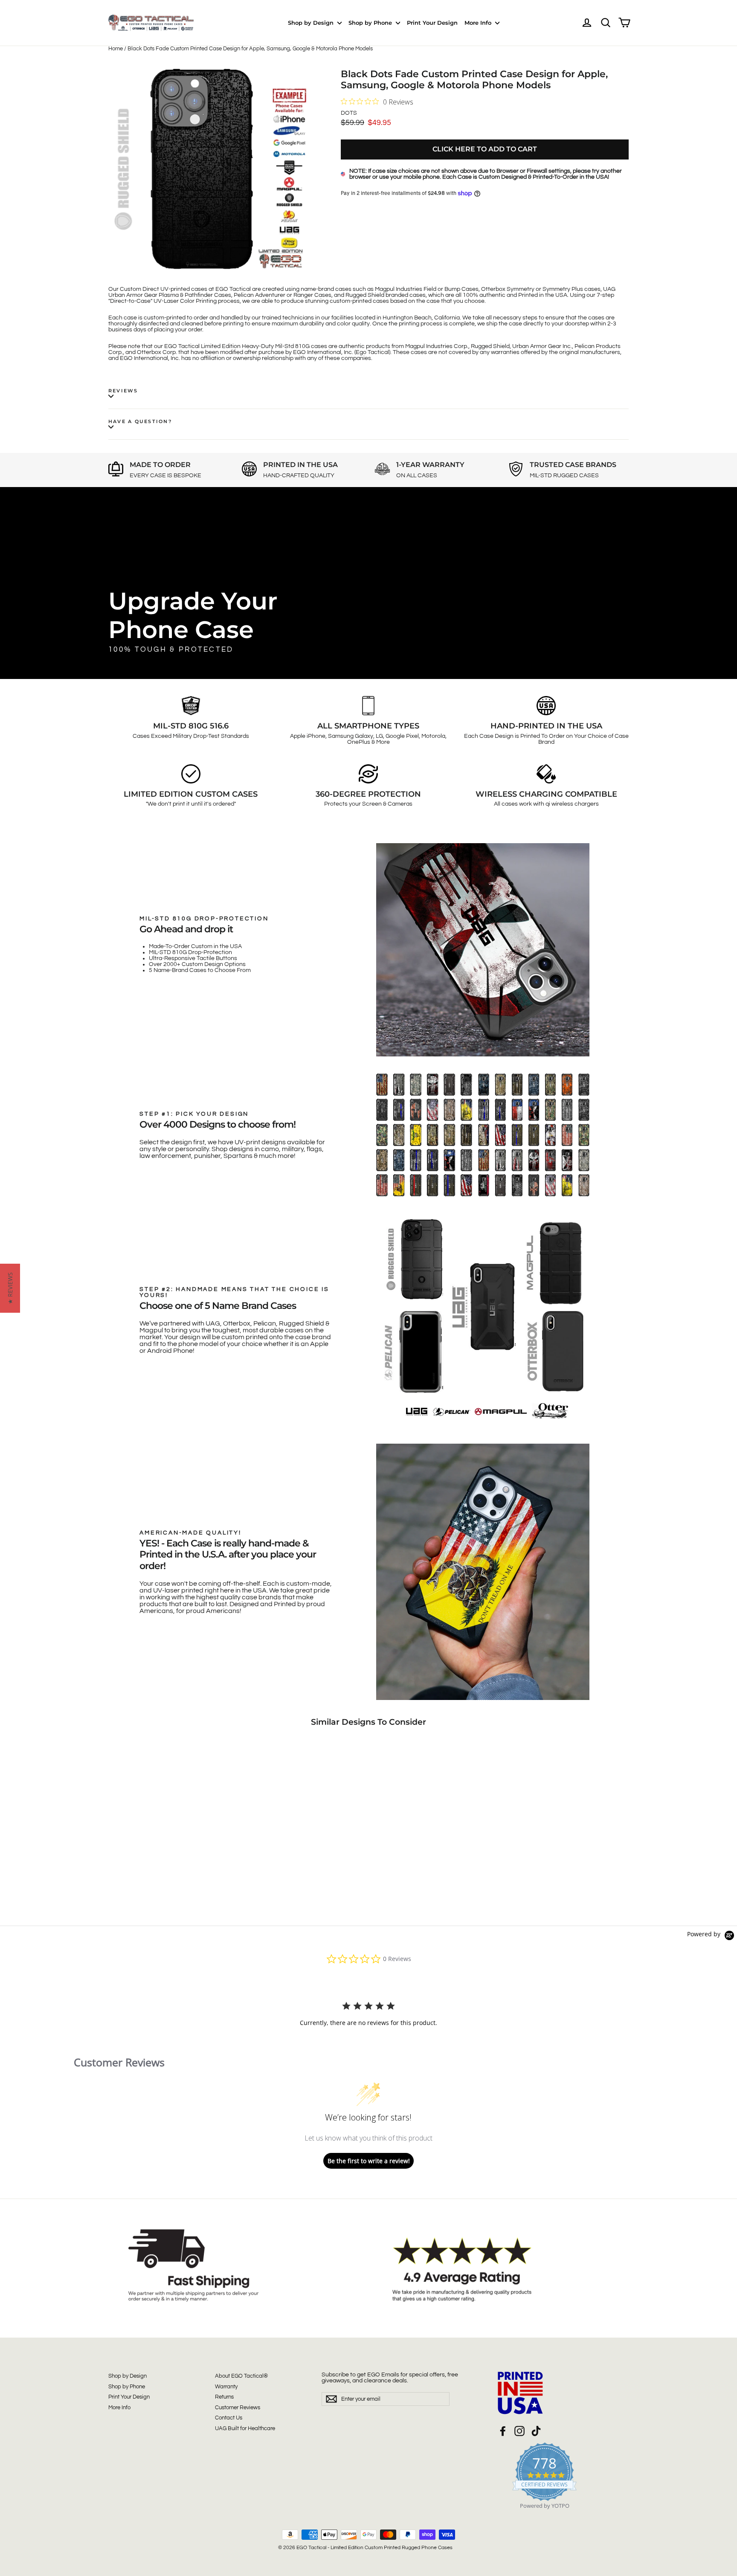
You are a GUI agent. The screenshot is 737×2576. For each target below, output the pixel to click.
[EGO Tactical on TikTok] (536, 2431)
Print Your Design (432, 23)
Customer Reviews (238, 2408)
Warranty (226, 2387)
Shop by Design (312, 23)
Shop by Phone (371, 23)
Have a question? (140, 421)
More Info (479, 23)
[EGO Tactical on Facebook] (503, 2431)
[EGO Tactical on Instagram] (519, 2431)
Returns (224, 2397)
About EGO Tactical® (241, 2376)
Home (116, 49)
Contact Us (229, 2418)
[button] (10, 1288)
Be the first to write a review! (369, 2161)
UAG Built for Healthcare (245, 2428)
